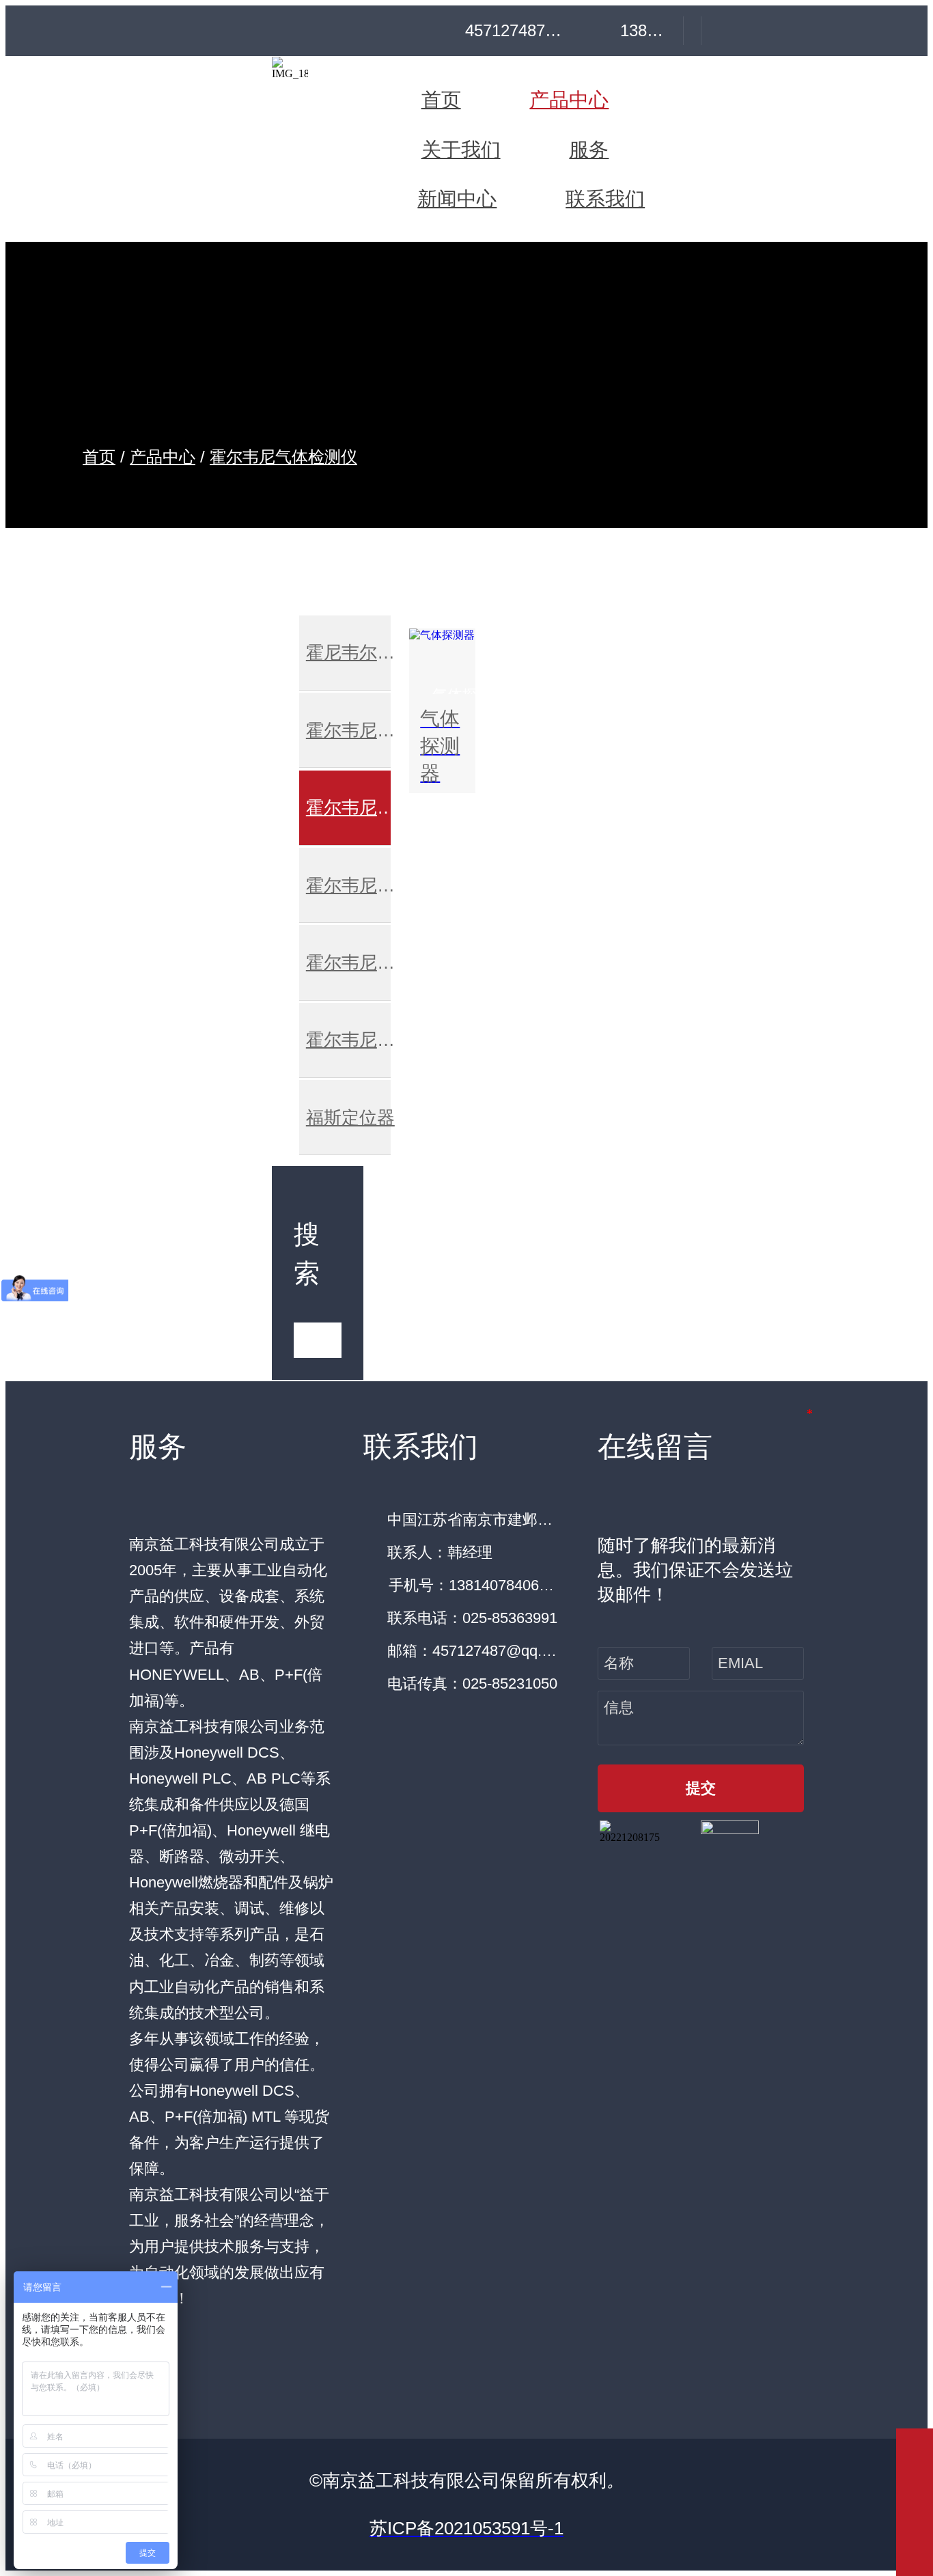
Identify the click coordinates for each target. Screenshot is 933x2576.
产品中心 (163, 457)
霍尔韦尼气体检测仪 (283, 457)
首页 (99, 457)
